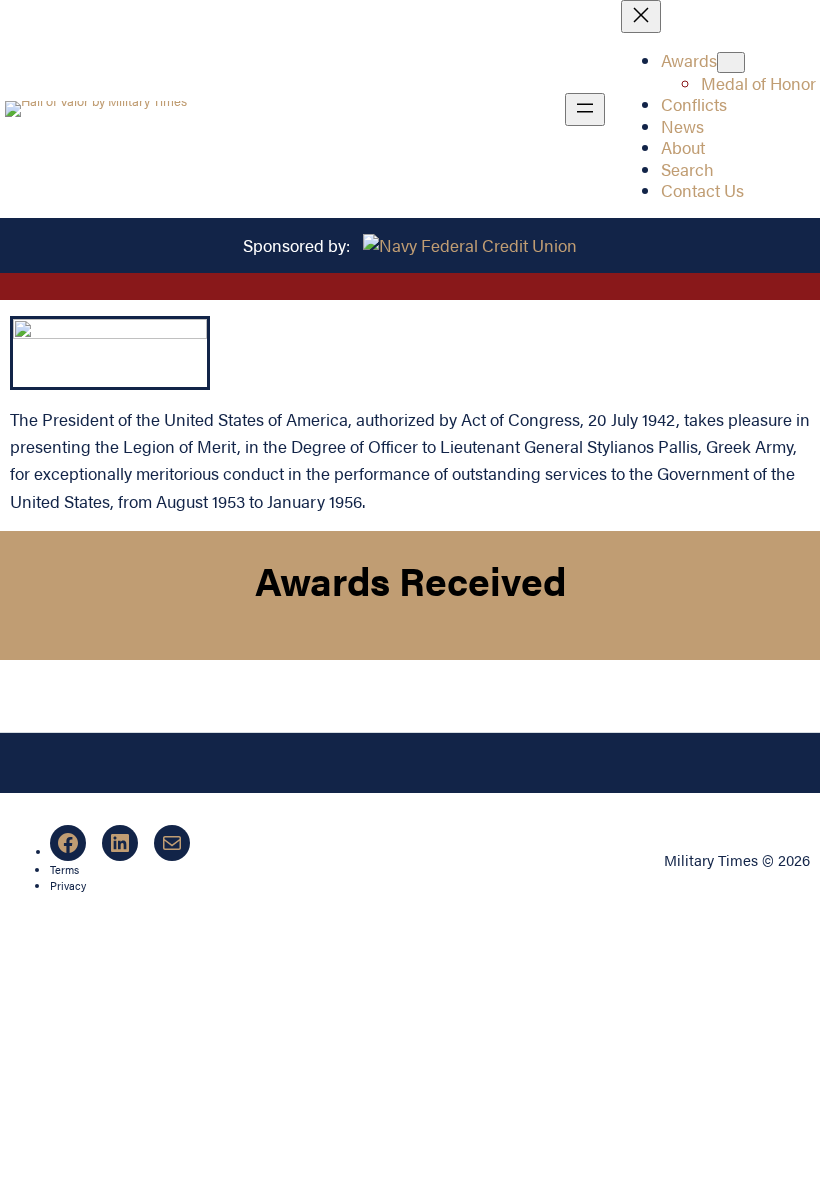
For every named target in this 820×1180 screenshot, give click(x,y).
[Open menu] (585, 109)
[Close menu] (641, 16)
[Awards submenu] (731, 62)
